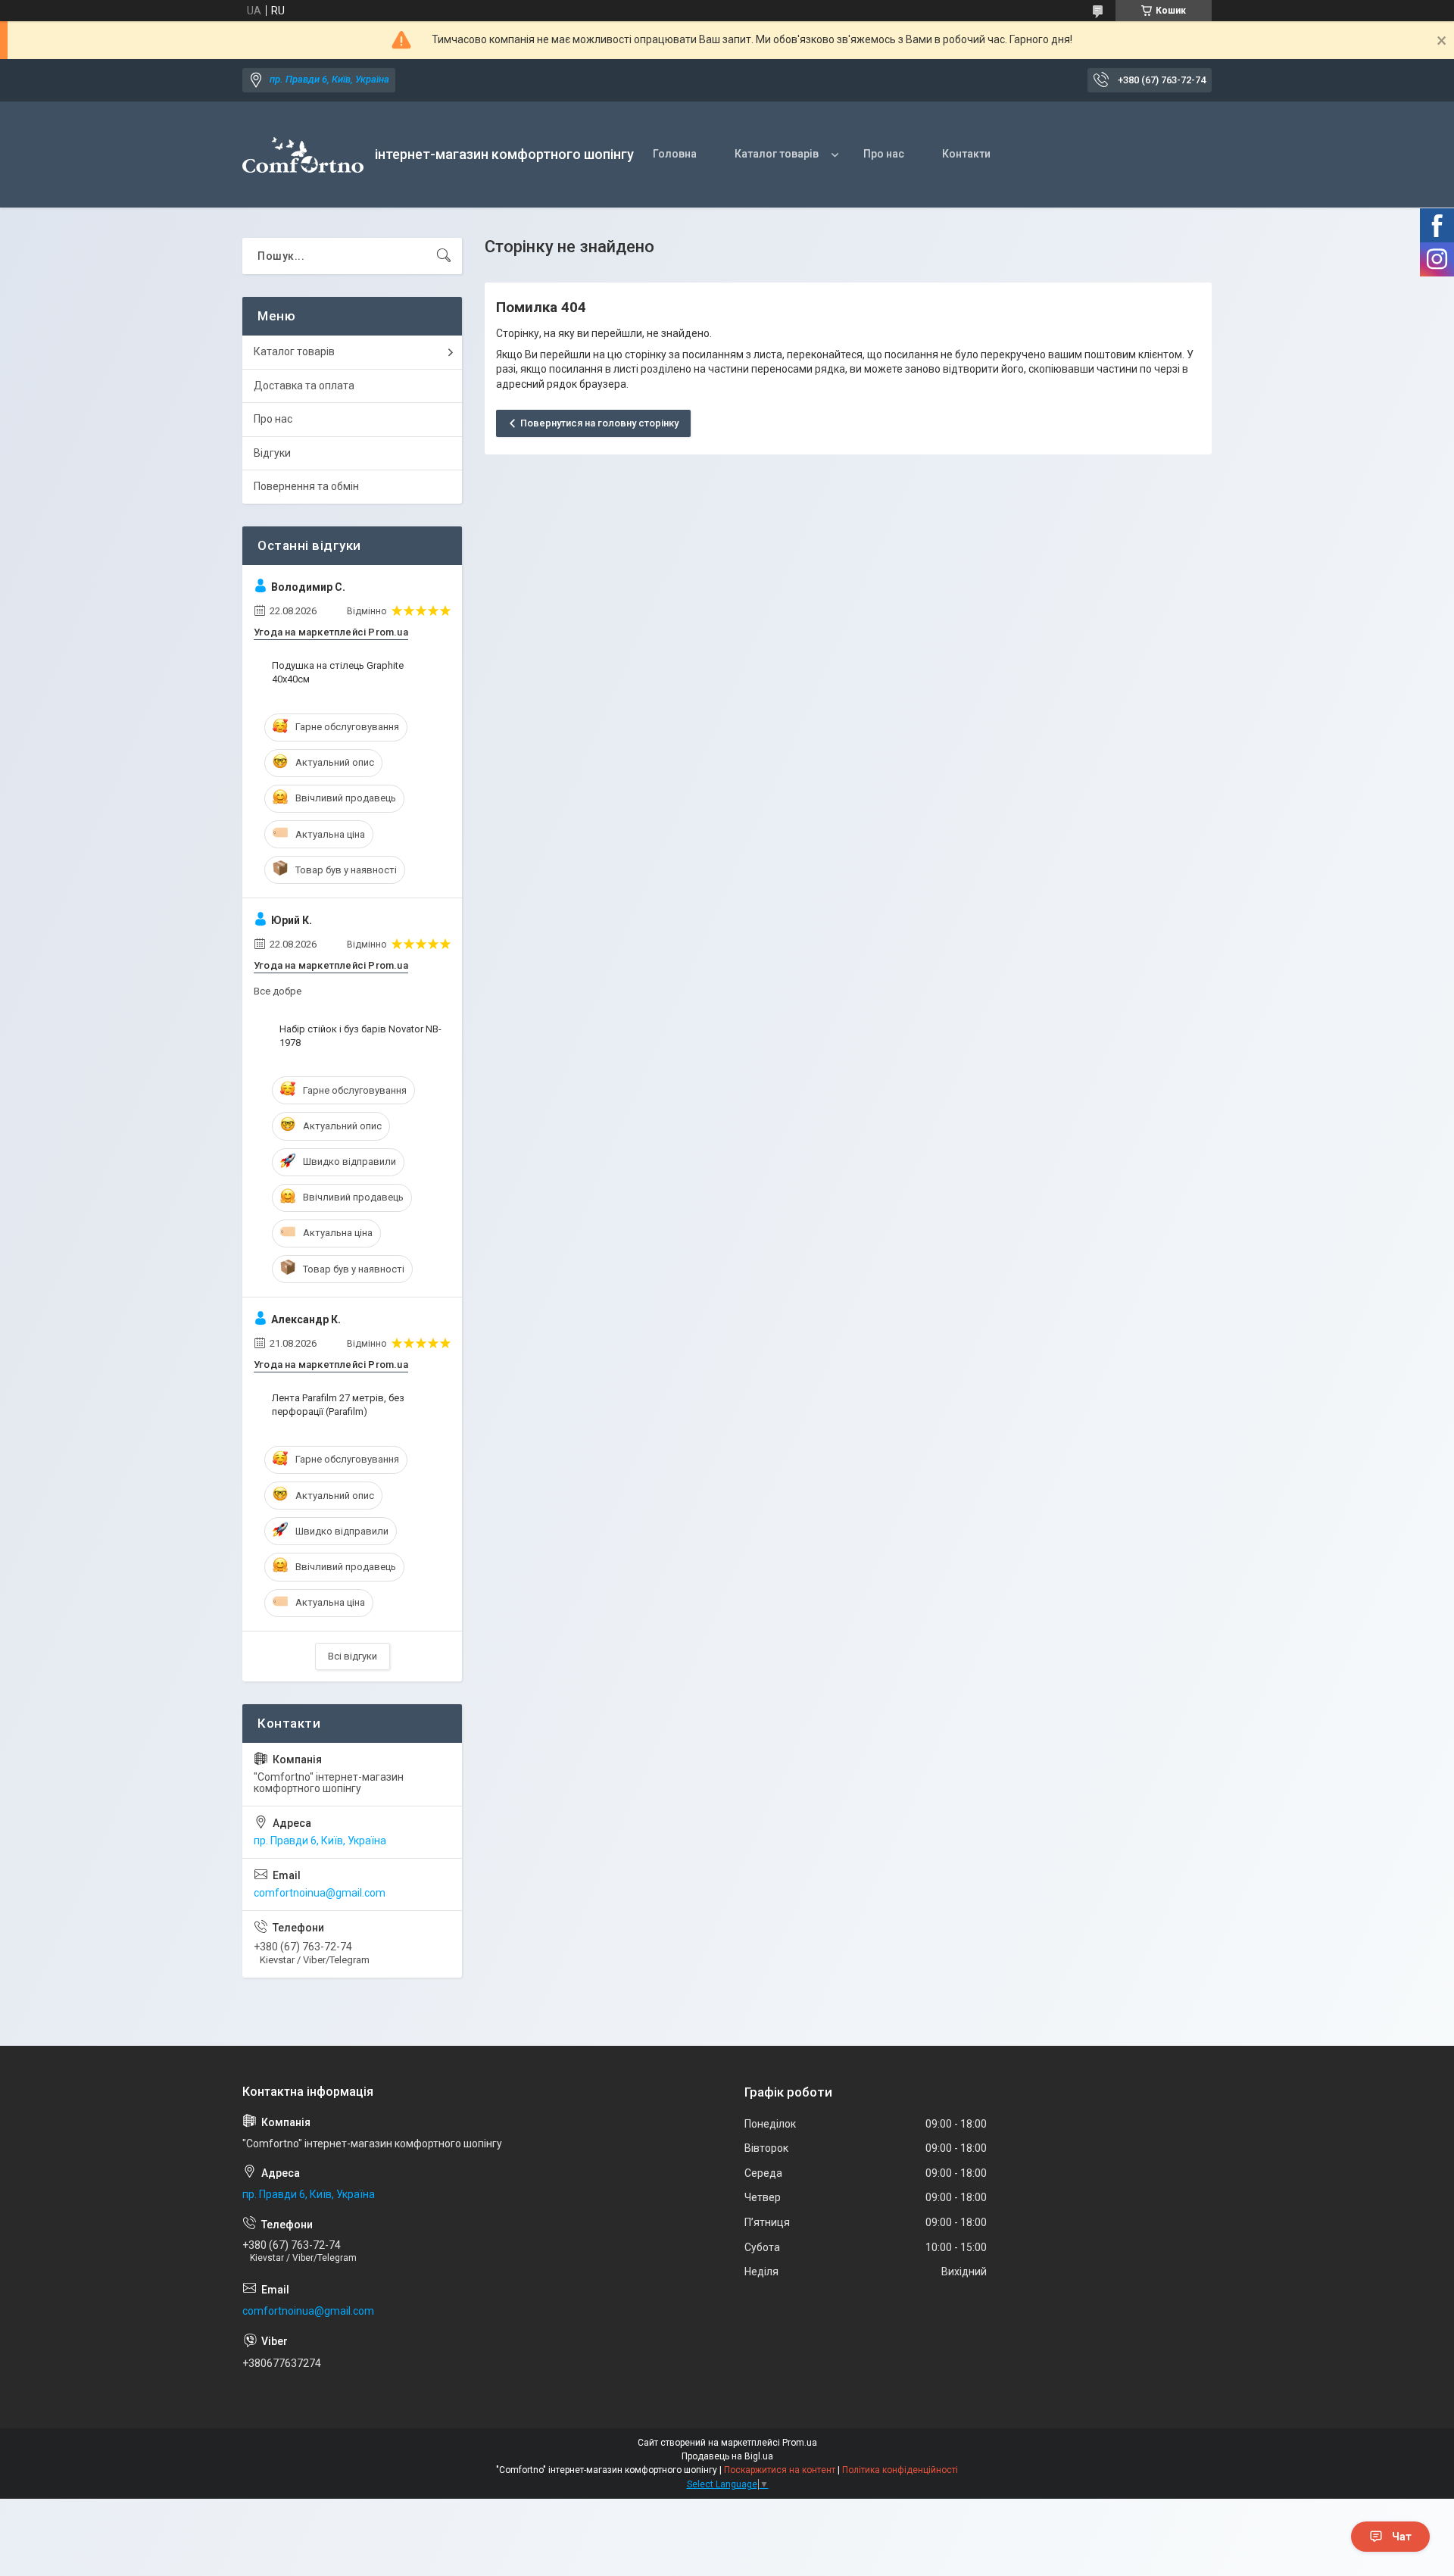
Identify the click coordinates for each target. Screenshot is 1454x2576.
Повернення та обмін (306, 486)
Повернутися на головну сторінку (599, 423)
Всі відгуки (353, 1656)
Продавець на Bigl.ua (727, 2456)
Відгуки (272, 453)
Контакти (966, 154)
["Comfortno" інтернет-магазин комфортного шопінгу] (303, 155)
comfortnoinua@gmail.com (320, 1893)
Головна (675, 154)
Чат (1402, 2537)
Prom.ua (800, 2443)
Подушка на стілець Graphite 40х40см (338, 672)
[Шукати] (444, 256)
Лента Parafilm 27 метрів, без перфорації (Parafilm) (338, 1405)
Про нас (884, 154)
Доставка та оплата (304, 386)
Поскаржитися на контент (780, 2470)
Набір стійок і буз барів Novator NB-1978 (360, 1036)
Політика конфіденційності (900, 2470)
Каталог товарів (777, 154)
